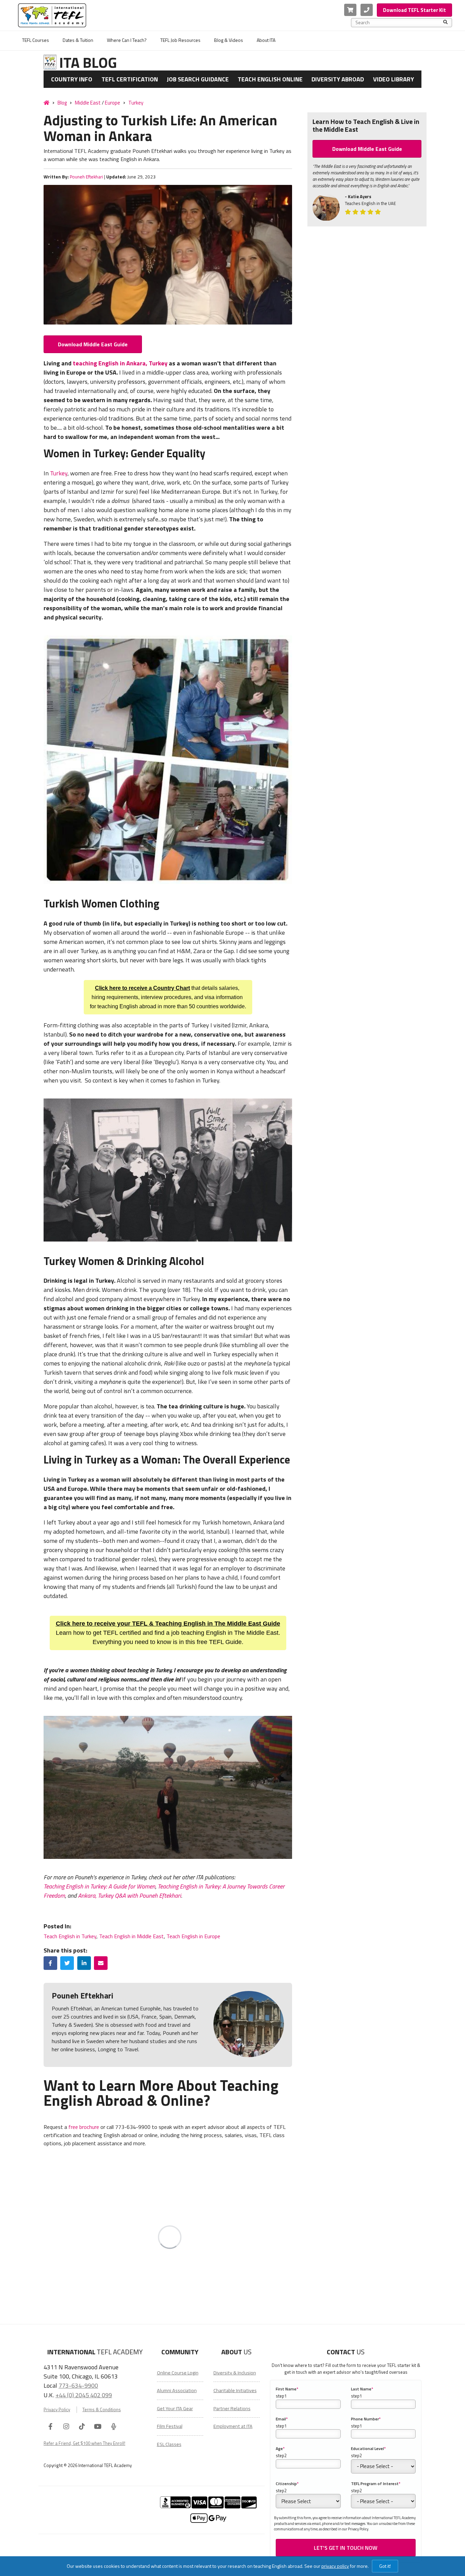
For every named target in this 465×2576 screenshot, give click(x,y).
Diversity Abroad (338, 79)
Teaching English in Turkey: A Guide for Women (99, 1886)
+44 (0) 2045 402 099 (84, 2395)
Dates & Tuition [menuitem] (78, 40)
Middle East (88, 103)
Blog (62, 103)
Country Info (72, 79)
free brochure (84, 2127)
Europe (113, 103)
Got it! (385, 2566)
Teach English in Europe (193, 1936)
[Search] (445, 22)
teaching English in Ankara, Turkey (120, 363)
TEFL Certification (130, 79)
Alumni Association (177, 2390)
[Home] (46, 102)
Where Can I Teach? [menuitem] (127, 40)
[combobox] (399, 22)
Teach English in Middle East (131, 1936)
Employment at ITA (233, 2426)
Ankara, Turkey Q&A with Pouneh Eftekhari (130, 1895)
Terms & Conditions (102, 2410)
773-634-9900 (78, 2385)
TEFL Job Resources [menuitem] (180, 40)
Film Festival (170, 2426)
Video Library (394, 79)
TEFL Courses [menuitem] (36, 40)
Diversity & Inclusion (235, 2373)
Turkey (136, 103)
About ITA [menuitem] (266, 40)
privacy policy (335, 2566)
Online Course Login (178, 2373)
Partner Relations (232, 2408)
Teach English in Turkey (70, 1936)
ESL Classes (169, 2444)
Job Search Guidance (198, 79)
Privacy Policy (57, 2410)
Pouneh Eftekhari (86, 177)
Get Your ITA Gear (175, 2408)
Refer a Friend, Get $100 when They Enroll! (84, 2443)
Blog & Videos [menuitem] (229, 40)
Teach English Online (270, 79)
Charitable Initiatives (235, 2390)
